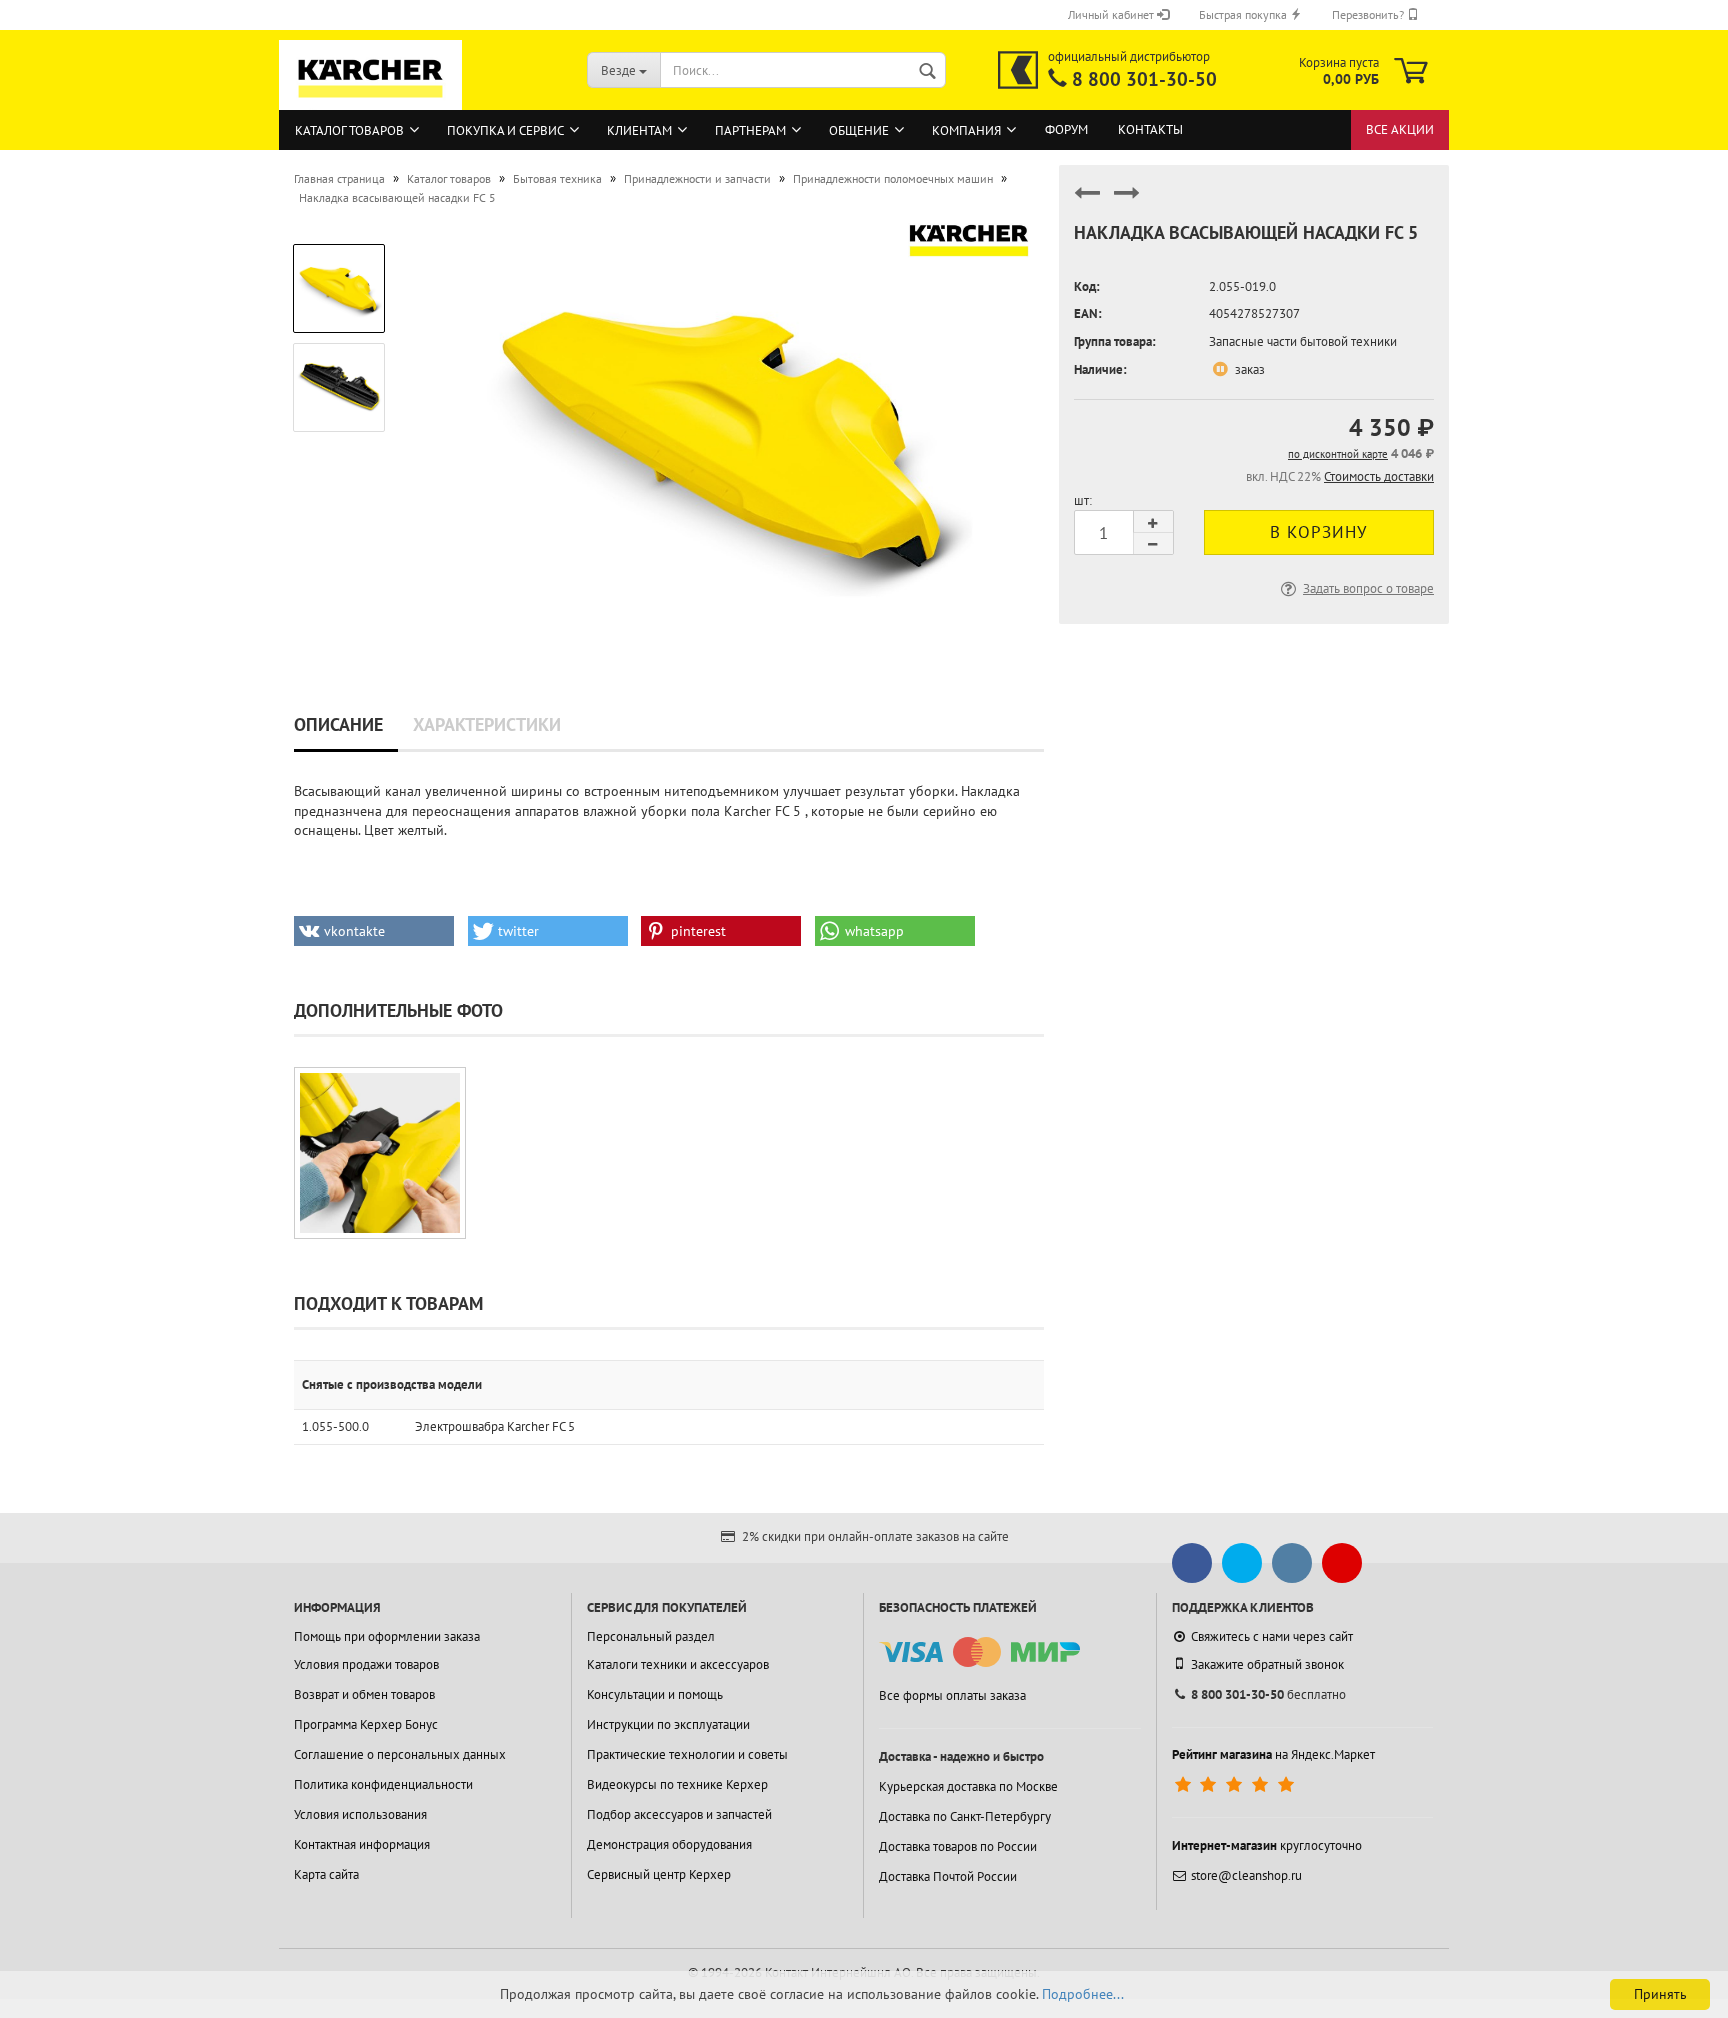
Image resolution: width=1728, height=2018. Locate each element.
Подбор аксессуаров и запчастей (679, 1814)
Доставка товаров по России (958, 1846)
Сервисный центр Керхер (659, 1874)
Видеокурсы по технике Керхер (677, 1784)
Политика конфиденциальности (383, 1784)
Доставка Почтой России (948, 1876)
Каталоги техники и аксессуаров (678, 1664)
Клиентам (639, 130)
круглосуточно (1267, 1845)
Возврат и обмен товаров (364, 1694)
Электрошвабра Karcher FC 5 (495, 1426)
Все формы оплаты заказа (952, 1695)
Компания (966, 130)
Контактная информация (362, 1844)
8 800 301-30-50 (1144, 79)
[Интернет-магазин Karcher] (371, 100)
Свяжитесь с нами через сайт (1272, 1636)
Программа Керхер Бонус (366, 1724)
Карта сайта (326, 1874)
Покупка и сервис (505, 130)
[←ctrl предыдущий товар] (1087, 201)
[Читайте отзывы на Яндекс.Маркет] (1236, 1785)
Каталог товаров (349, 130)
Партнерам (750, 130)
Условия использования (360, 1814)
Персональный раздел (651, 1636)
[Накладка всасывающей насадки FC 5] (726, 432)
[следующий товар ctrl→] (1127, 201)
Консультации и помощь (655, 1694)
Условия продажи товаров (366, 1664)
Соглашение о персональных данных (400, 1754)
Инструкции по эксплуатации (668, 1724)
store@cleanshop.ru (1246, 1875)
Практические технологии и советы (687, 1754)
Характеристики (487, 724)
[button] (374, 931)
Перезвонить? (1369, 14)
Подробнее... (1083, 1994)
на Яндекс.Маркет (1273, 1754)
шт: (1083, 500)
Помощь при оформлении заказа (387, 1636)
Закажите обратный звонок (1267, 1664)
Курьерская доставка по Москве (968, 1786)
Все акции (1400, 129)
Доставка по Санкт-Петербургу (965, 1816)
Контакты (1150, 129)
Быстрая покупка (1244, 14)
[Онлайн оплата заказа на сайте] (979, 1652)
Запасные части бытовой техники (1303, 341)
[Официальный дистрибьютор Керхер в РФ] (1018, 70)
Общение (859, 130)
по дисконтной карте (1338, 454)
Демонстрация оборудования (669, 1844)
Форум (1066, 129)
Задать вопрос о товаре (1368, 588)
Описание (338, 724)
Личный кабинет (1112, 14)
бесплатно (1268, 1694)
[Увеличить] (380, 1153)
